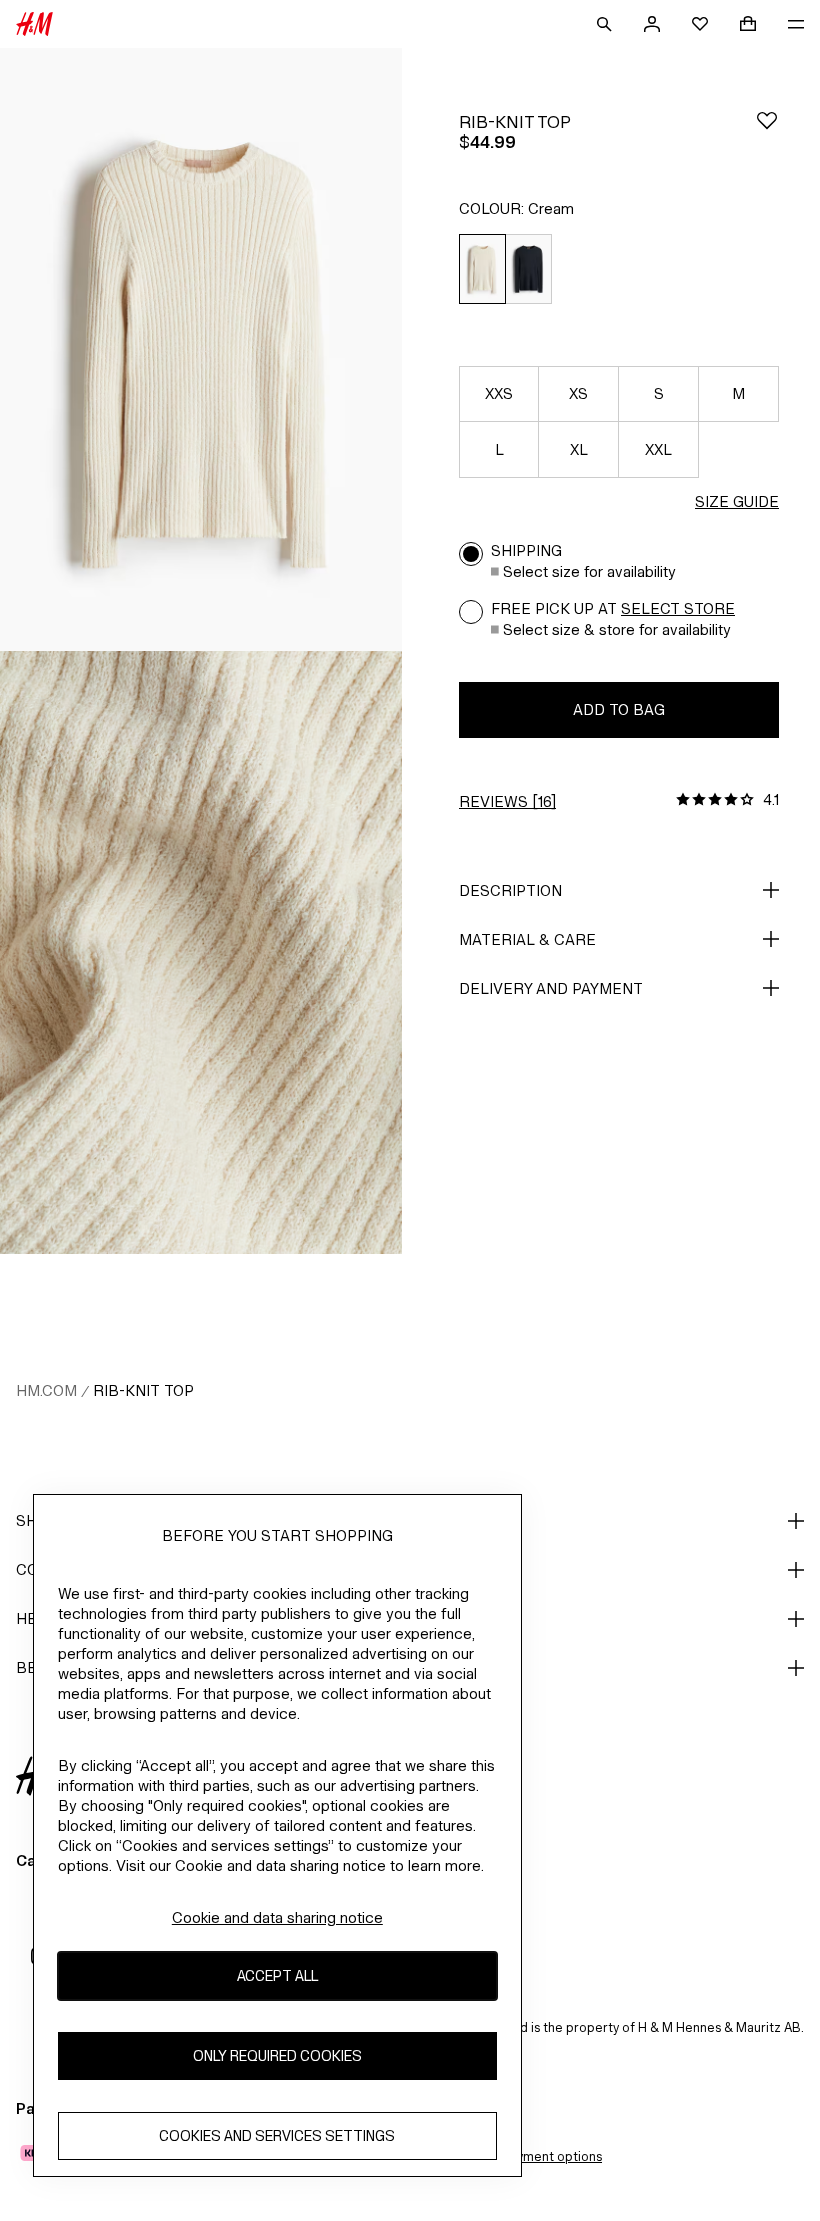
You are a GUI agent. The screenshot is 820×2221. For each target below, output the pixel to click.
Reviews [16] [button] (507, 801)
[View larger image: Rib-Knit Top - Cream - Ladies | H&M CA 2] (201, 952)
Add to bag (619, 709)
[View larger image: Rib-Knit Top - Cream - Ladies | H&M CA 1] (201, 349)
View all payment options (527, 2156)
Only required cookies (277, 2055)
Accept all (277, 1975)
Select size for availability (589, 571)
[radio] (482, 269)
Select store (678, 608)
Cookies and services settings (277, 2135)
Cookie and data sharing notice (277, 1917)
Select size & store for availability (617, 629)
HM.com (46, 1390)
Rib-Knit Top (143, 1390)
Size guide (737, 501)
